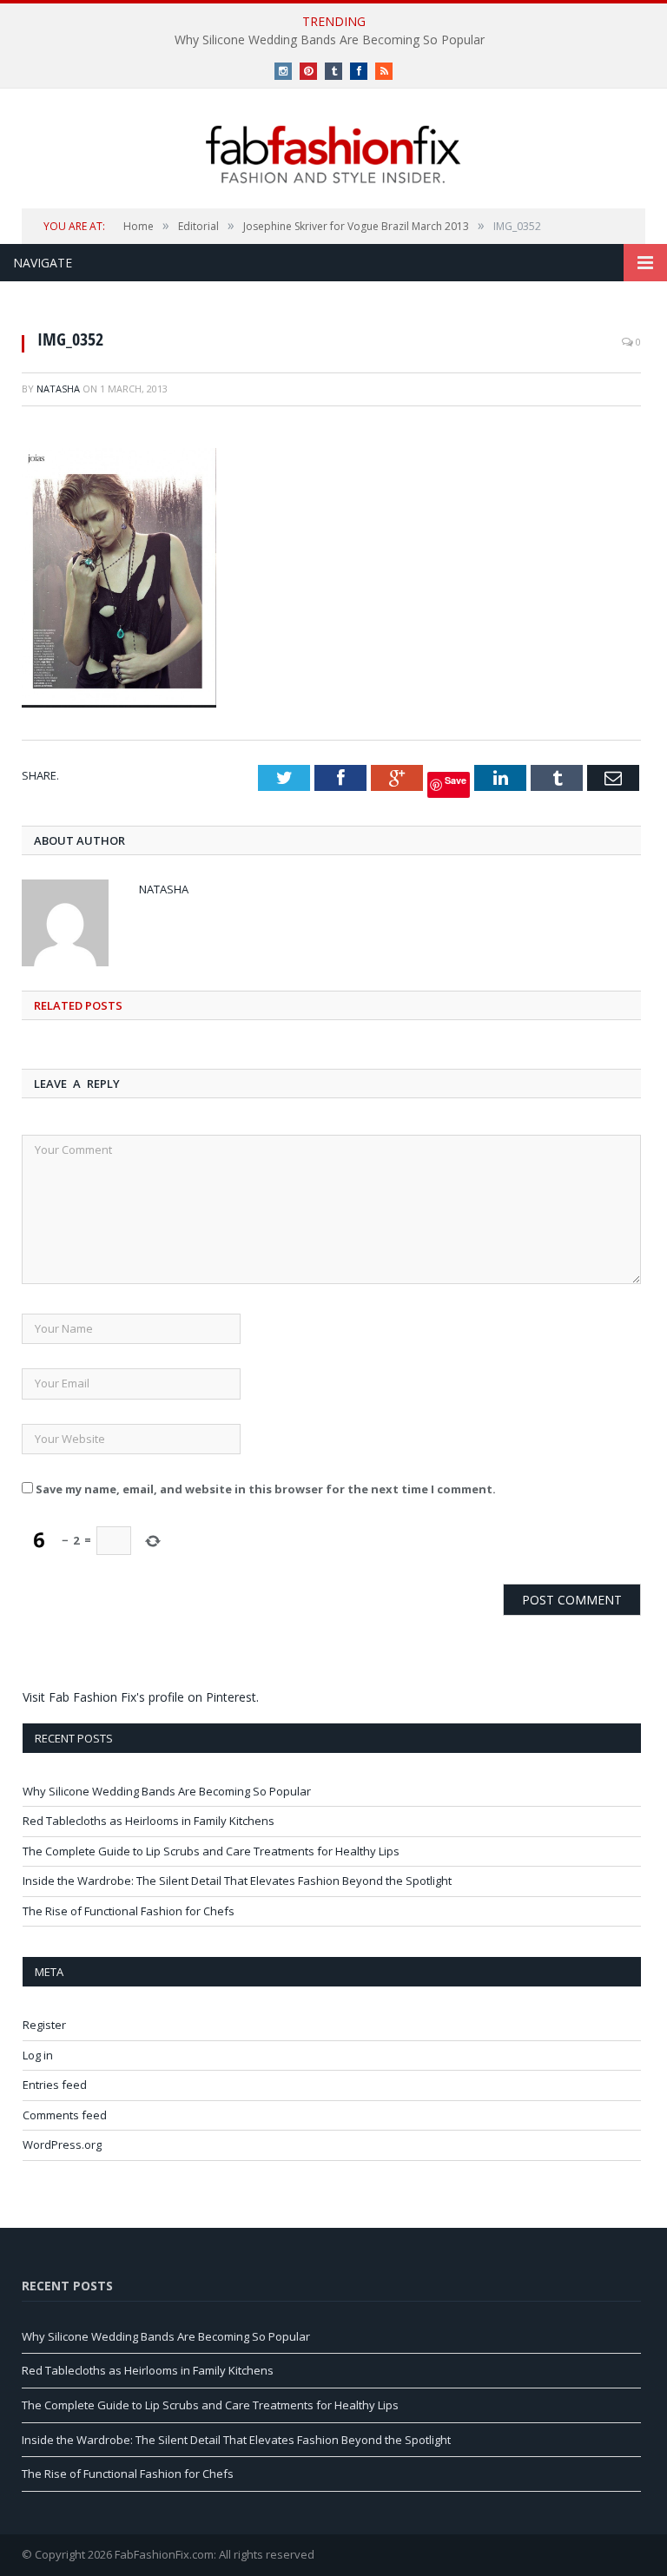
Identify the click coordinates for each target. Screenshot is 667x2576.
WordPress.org (62, 2144)
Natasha (58, 389)
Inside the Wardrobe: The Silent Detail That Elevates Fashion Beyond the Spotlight (237, 1881)
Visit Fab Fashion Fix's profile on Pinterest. (141, 1697)
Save (456, 780)
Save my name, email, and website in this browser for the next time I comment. (266, 1489)
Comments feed (65, 2115)
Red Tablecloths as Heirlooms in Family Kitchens (149, 1821)
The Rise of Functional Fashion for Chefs (129, 1911)
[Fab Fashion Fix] (333, 155)
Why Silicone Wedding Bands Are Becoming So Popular (330, 40)
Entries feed (55, 2085)
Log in (38, 2055)
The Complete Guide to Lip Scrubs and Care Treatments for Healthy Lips (211, 1851)
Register (44, 2025)
